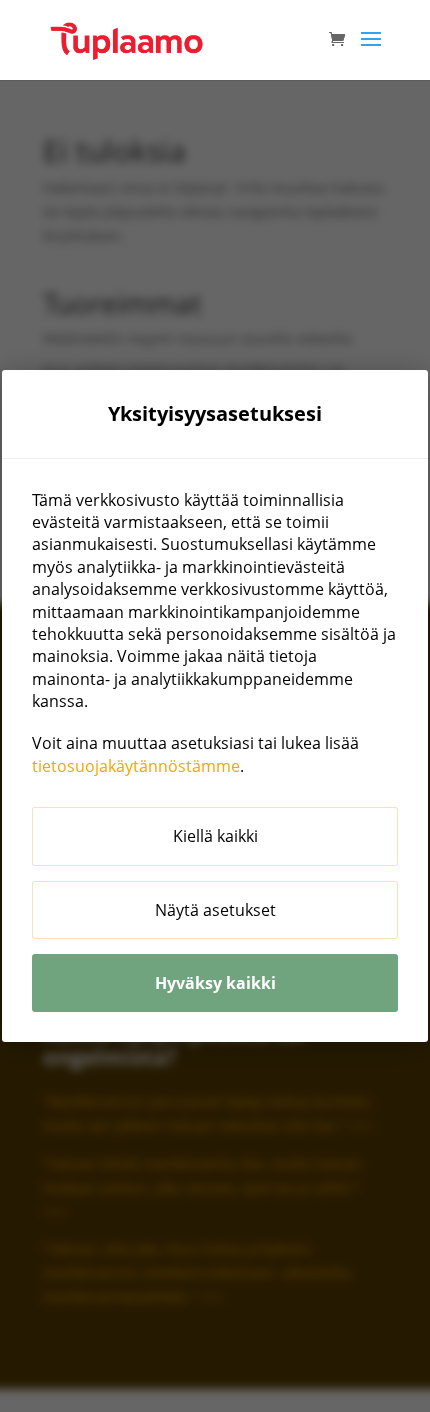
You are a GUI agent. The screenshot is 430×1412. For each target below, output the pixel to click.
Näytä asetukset (215, 910)
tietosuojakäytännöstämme (136, 766)
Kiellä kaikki (215, 836)
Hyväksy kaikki (215, 983)
